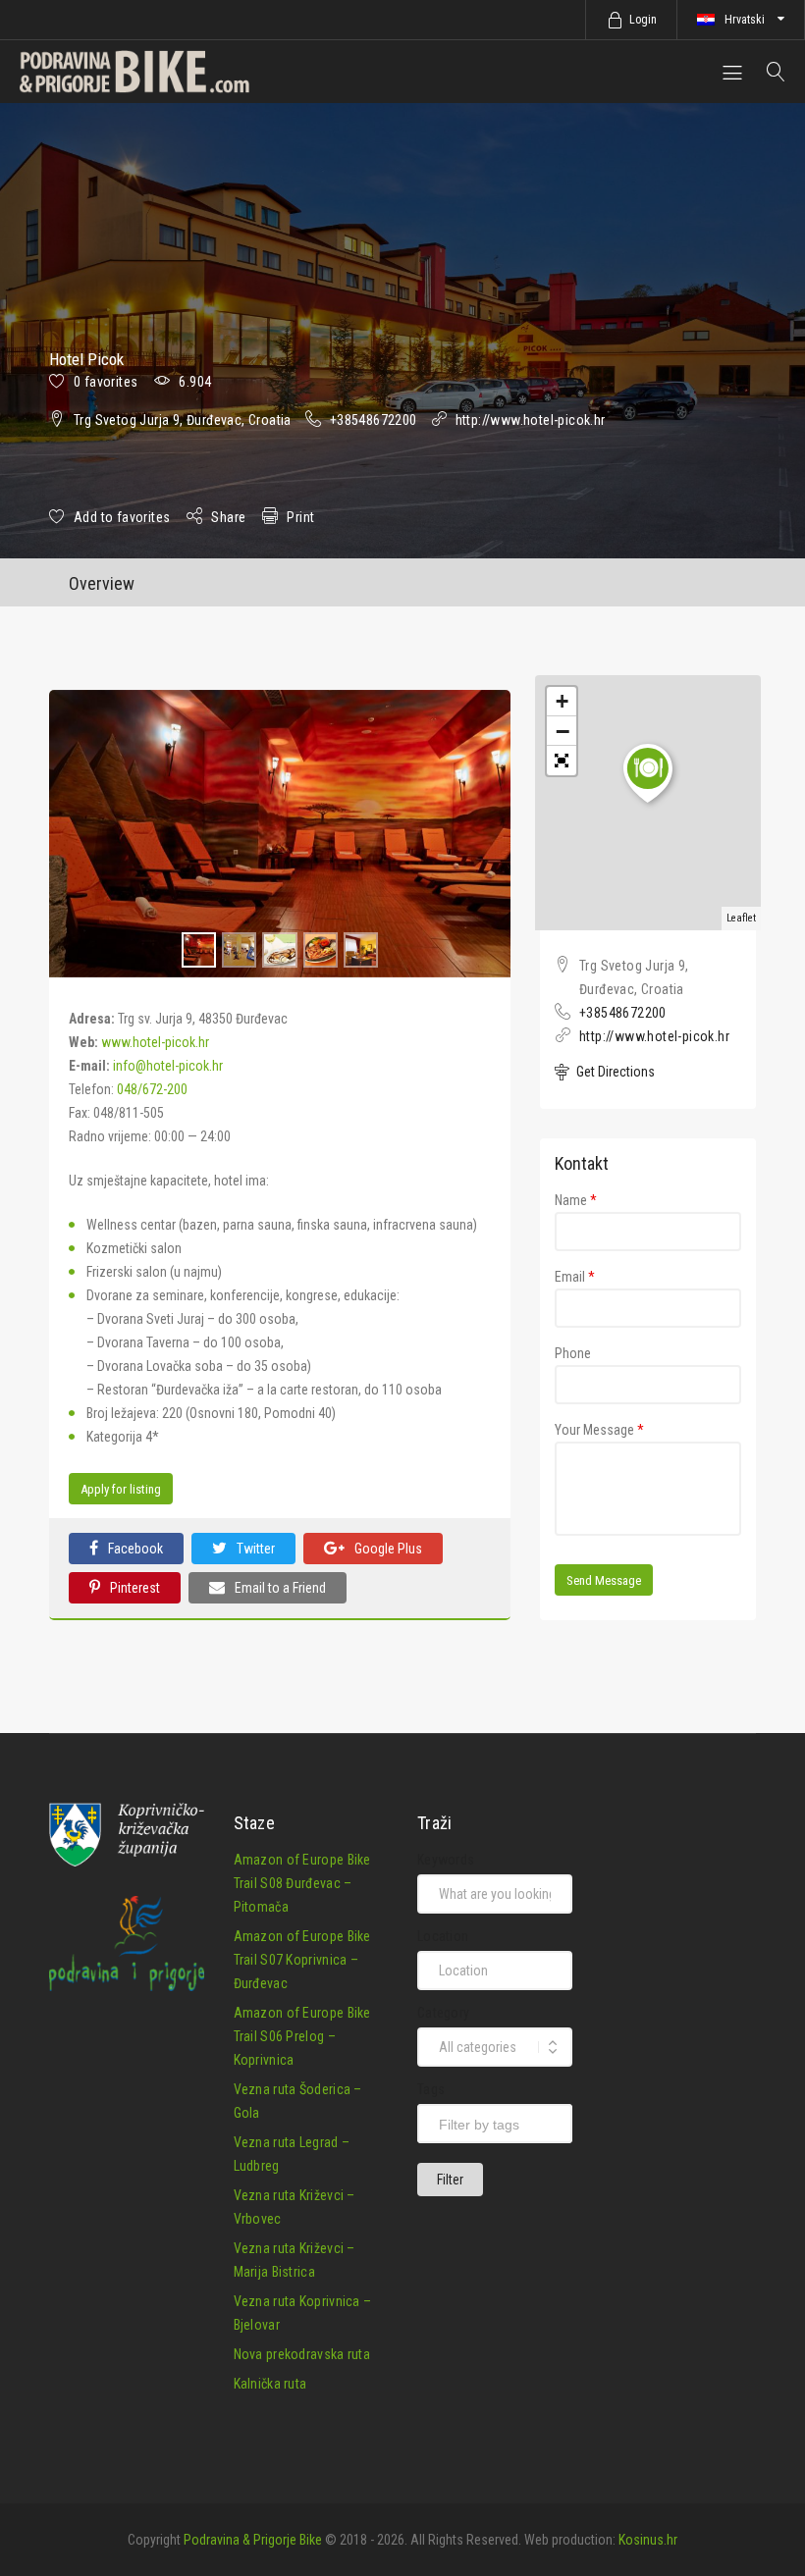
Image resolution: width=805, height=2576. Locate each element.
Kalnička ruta (270, 2384)
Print (300, 517)
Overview (102, 583)
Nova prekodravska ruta (302, 2354)
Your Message (599, 1430)
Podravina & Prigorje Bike (253, 2540)
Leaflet (741, 918)
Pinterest (135, 1588)
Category (443, 2013)
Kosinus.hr (648, 2540)
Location (443, 1936)
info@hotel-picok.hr (168, 1066)
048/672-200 (152, 1089)
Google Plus (388, 1549)
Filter (450, 2180)
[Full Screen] (562, 761)
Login (643, 20)
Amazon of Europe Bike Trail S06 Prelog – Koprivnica (302, 2036)
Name (576, 1200)
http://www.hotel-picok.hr (531, 420)
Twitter (256, 1549)
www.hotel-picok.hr (155, 1042)
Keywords (446, 1860)
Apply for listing (121, 1489)
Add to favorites (122, 517)
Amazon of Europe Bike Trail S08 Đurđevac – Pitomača (302, 1883)
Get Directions (614, 1072)
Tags (431, 2089)
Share (228, 517)
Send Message (604, 1580)
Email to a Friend (280, 1588)
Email (575, 1277)
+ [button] (562, 701)
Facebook (135, 1549)
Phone (573, 1353)
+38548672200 (374, 420)
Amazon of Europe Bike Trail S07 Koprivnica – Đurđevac (302, 1960)
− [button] (563, 731)
